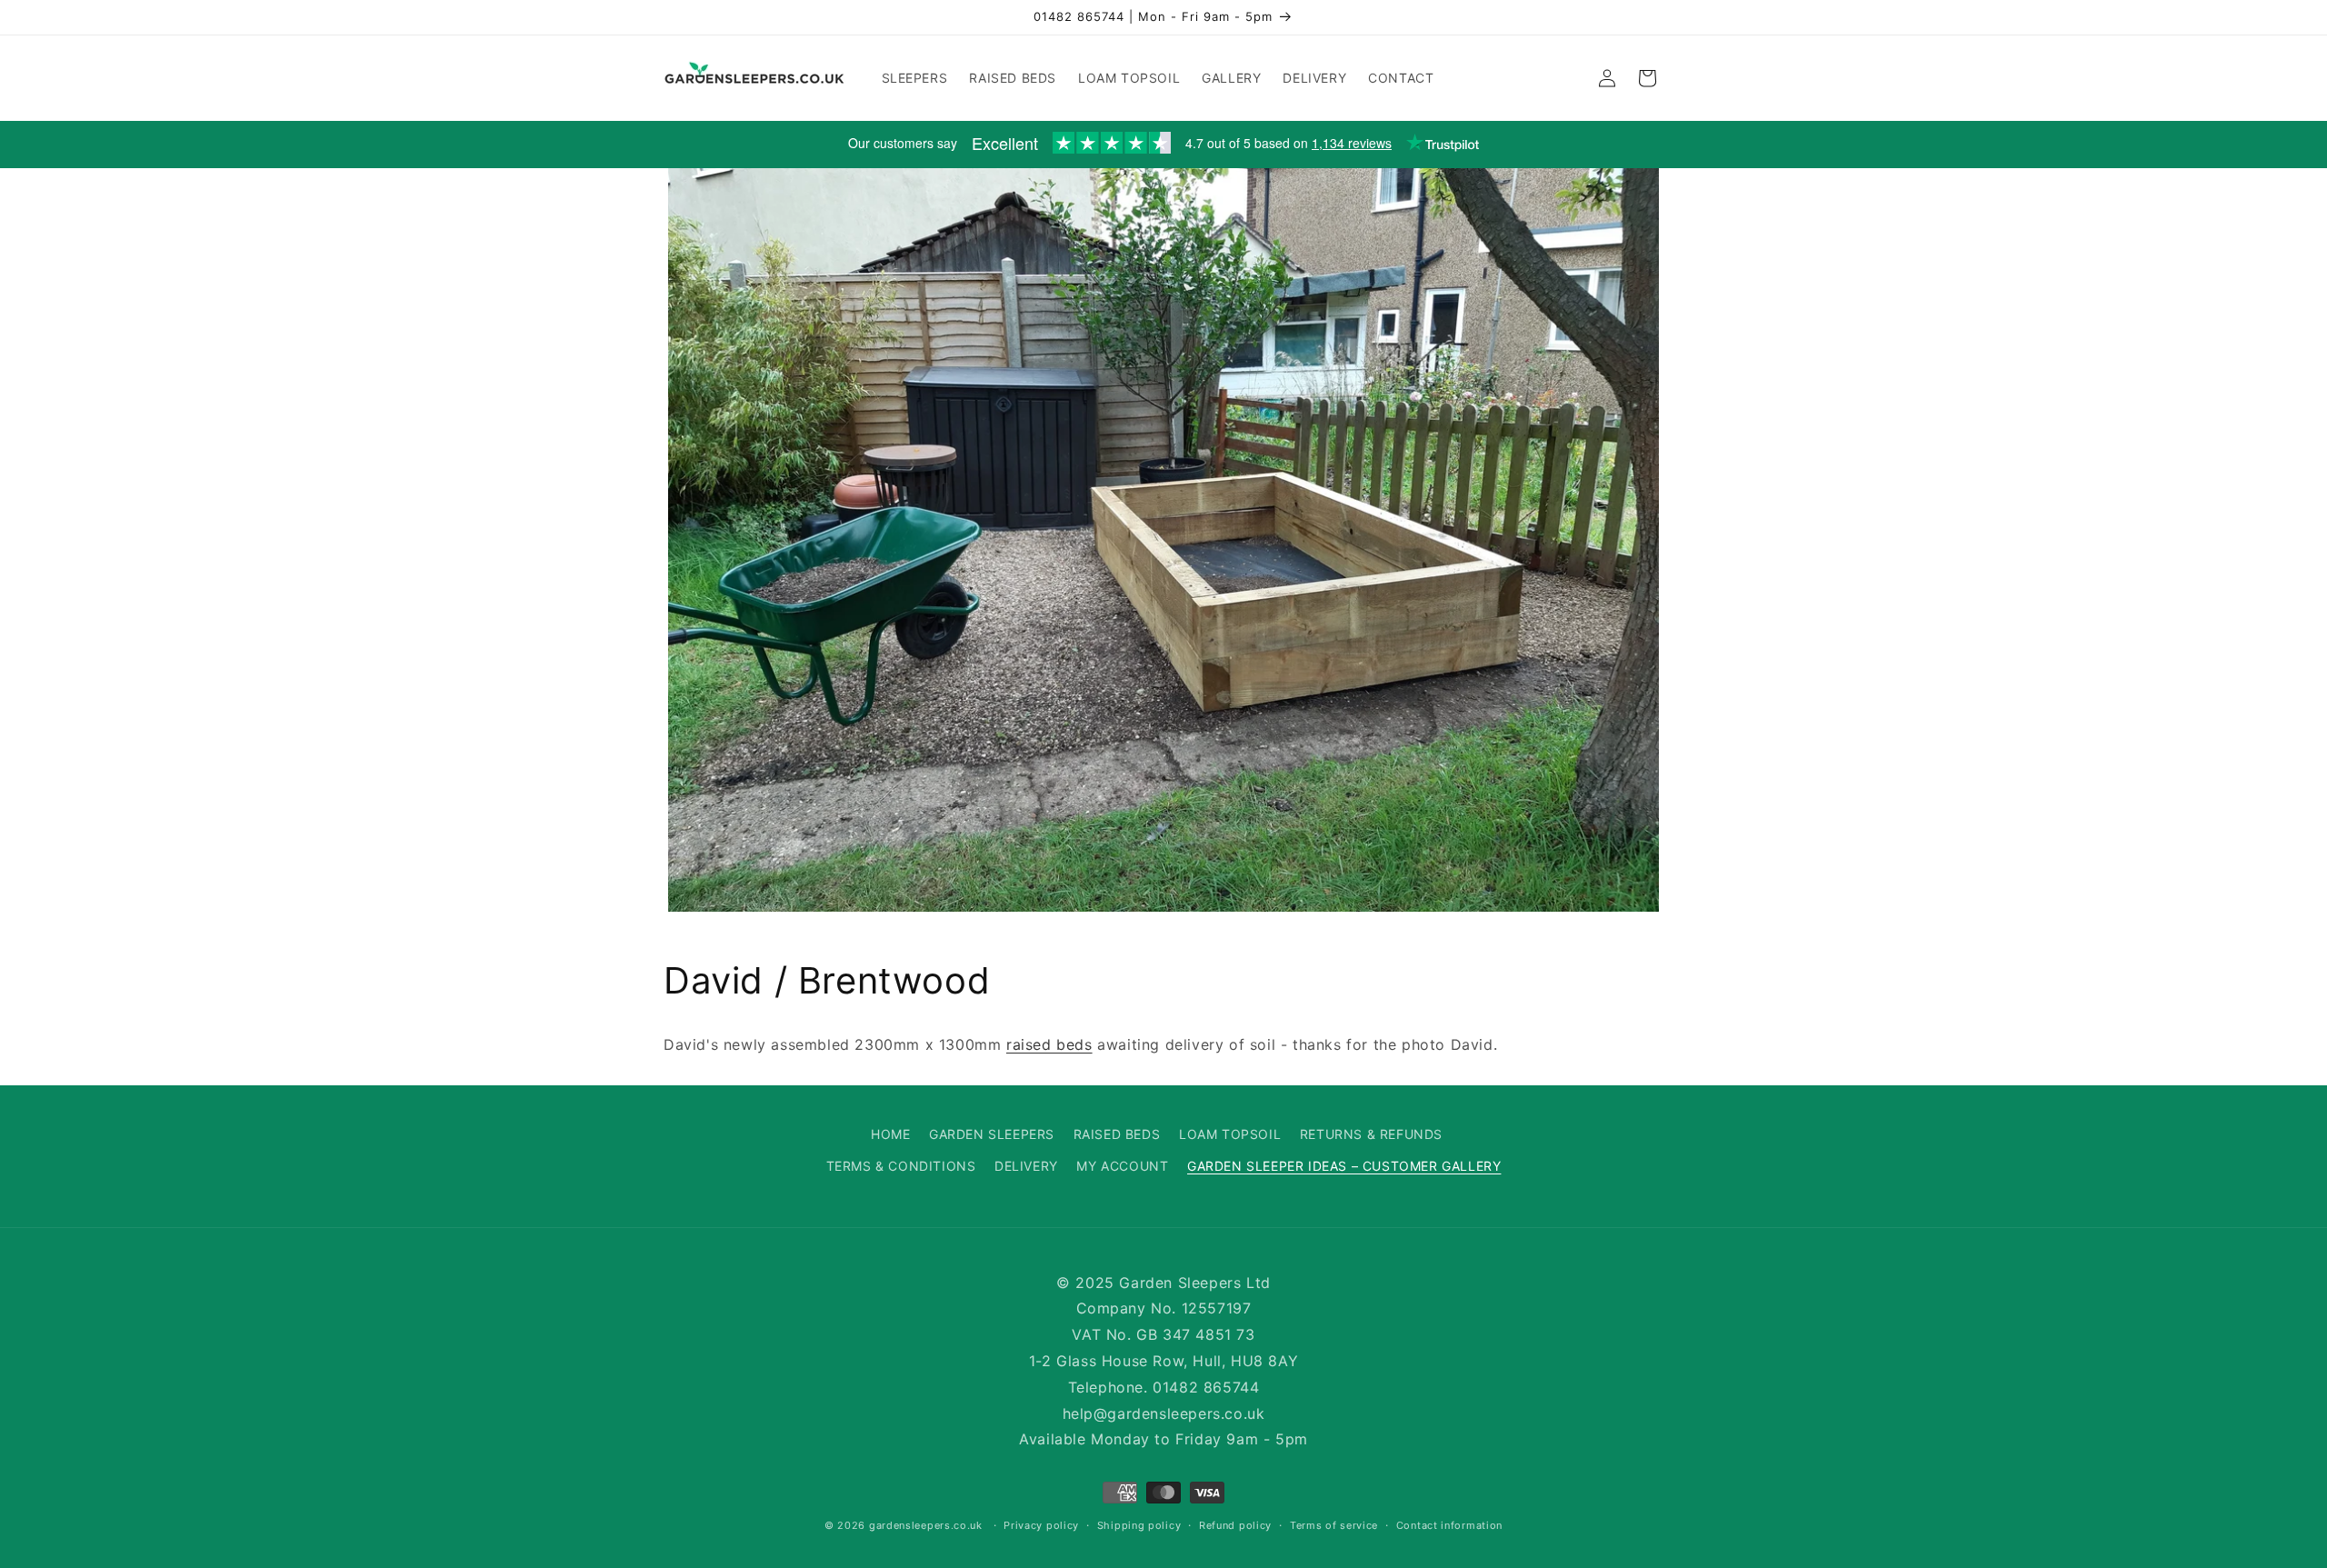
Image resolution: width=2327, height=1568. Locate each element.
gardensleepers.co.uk (926, 1526)
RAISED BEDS (1117, 1134)
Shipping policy (1139, 1525)
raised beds (1049, 1044)
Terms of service (1334, 1525)
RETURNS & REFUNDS (1371, 1134)
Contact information (1449, 1525)
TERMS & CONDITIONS (901, 1166)
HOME (890, 1134)
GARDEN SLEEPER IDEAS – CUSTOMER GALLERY (1344, 1166)
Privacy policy (1041, 1525)
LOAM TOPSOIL (1230, 1134)
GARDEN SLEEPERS (992, 1134)
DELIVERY (1026, 1166)
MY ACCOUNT (1122, 1166)
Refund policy (1235, 1525)
